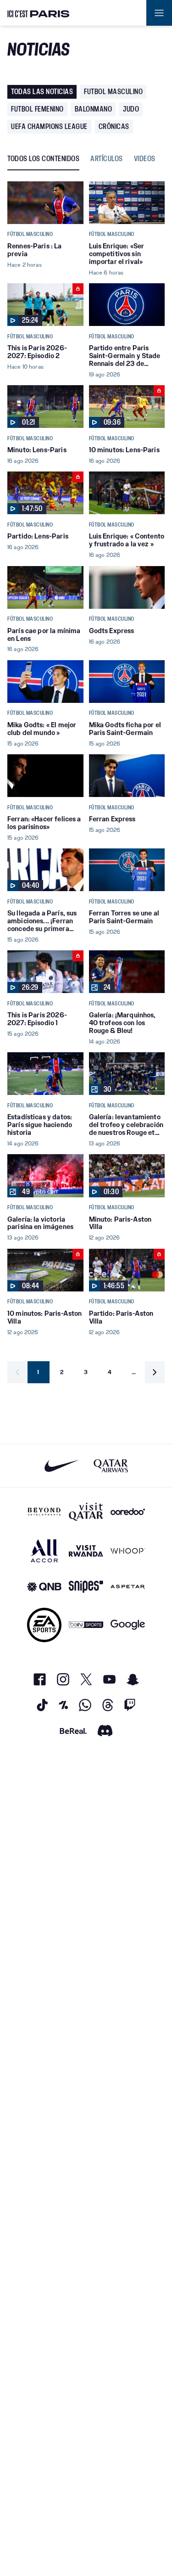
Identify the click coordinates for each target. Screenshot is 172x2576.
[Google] (128, 1625)
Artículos (107, 159)
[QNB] (44, 1587)
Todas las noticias (42, 92)
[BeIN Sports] (86, 1625)
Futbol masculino (113, 92)
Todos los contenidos (43, 159)
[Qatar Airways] (111, 1466)
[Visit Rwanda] (86, 1551)
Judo (131, 109)
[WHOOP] (128, 1551)
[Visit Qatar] (86, 1512)
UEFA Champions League (49, 126)
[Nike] (62, 1466)
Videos (145, 159)
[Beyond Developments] (44, 1512)
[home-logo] (39, 13)
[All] (44, 1551)
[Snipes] (86, 1587)
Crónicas (114, 126)
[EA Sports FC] (44, 1625)
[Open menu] (159, 13)
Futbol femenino (37, 109)
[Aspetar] (128, 1587)
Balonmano (94, 109)
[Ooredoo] (128, 1512)
